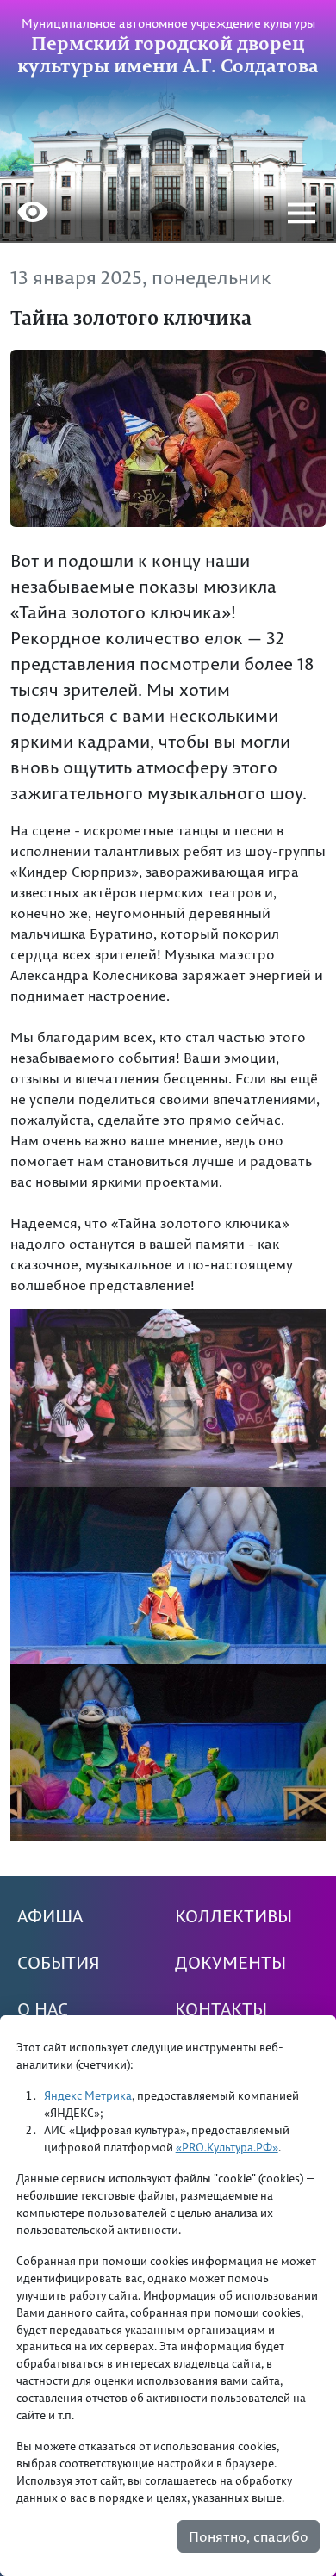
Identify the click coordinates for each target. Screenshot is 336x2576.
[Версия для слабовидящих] (33, 214)
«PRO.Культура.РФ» (227, 2147)
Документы (230, 1963)
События (59, 1963)
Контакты (221, 2009)
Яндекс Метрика (88, 2095)
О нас (43, 2009)
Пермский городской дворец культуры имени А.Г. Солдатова (168, 54)
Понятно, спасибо (249, 2536)
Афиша (50, 1916)
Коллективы (233, 1916)
